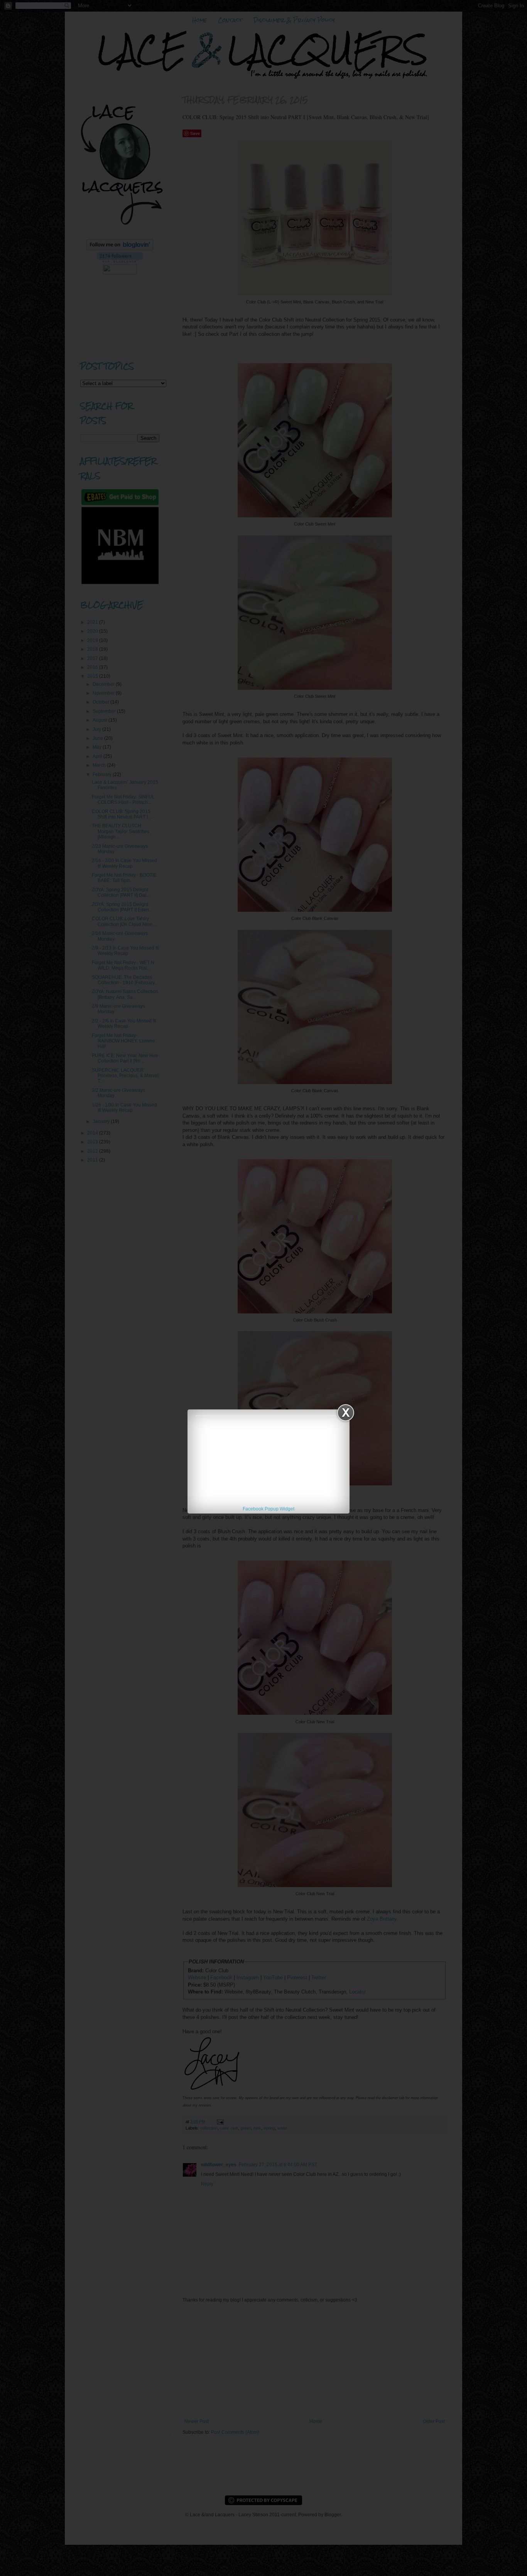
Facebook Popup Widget (269, 1509)
